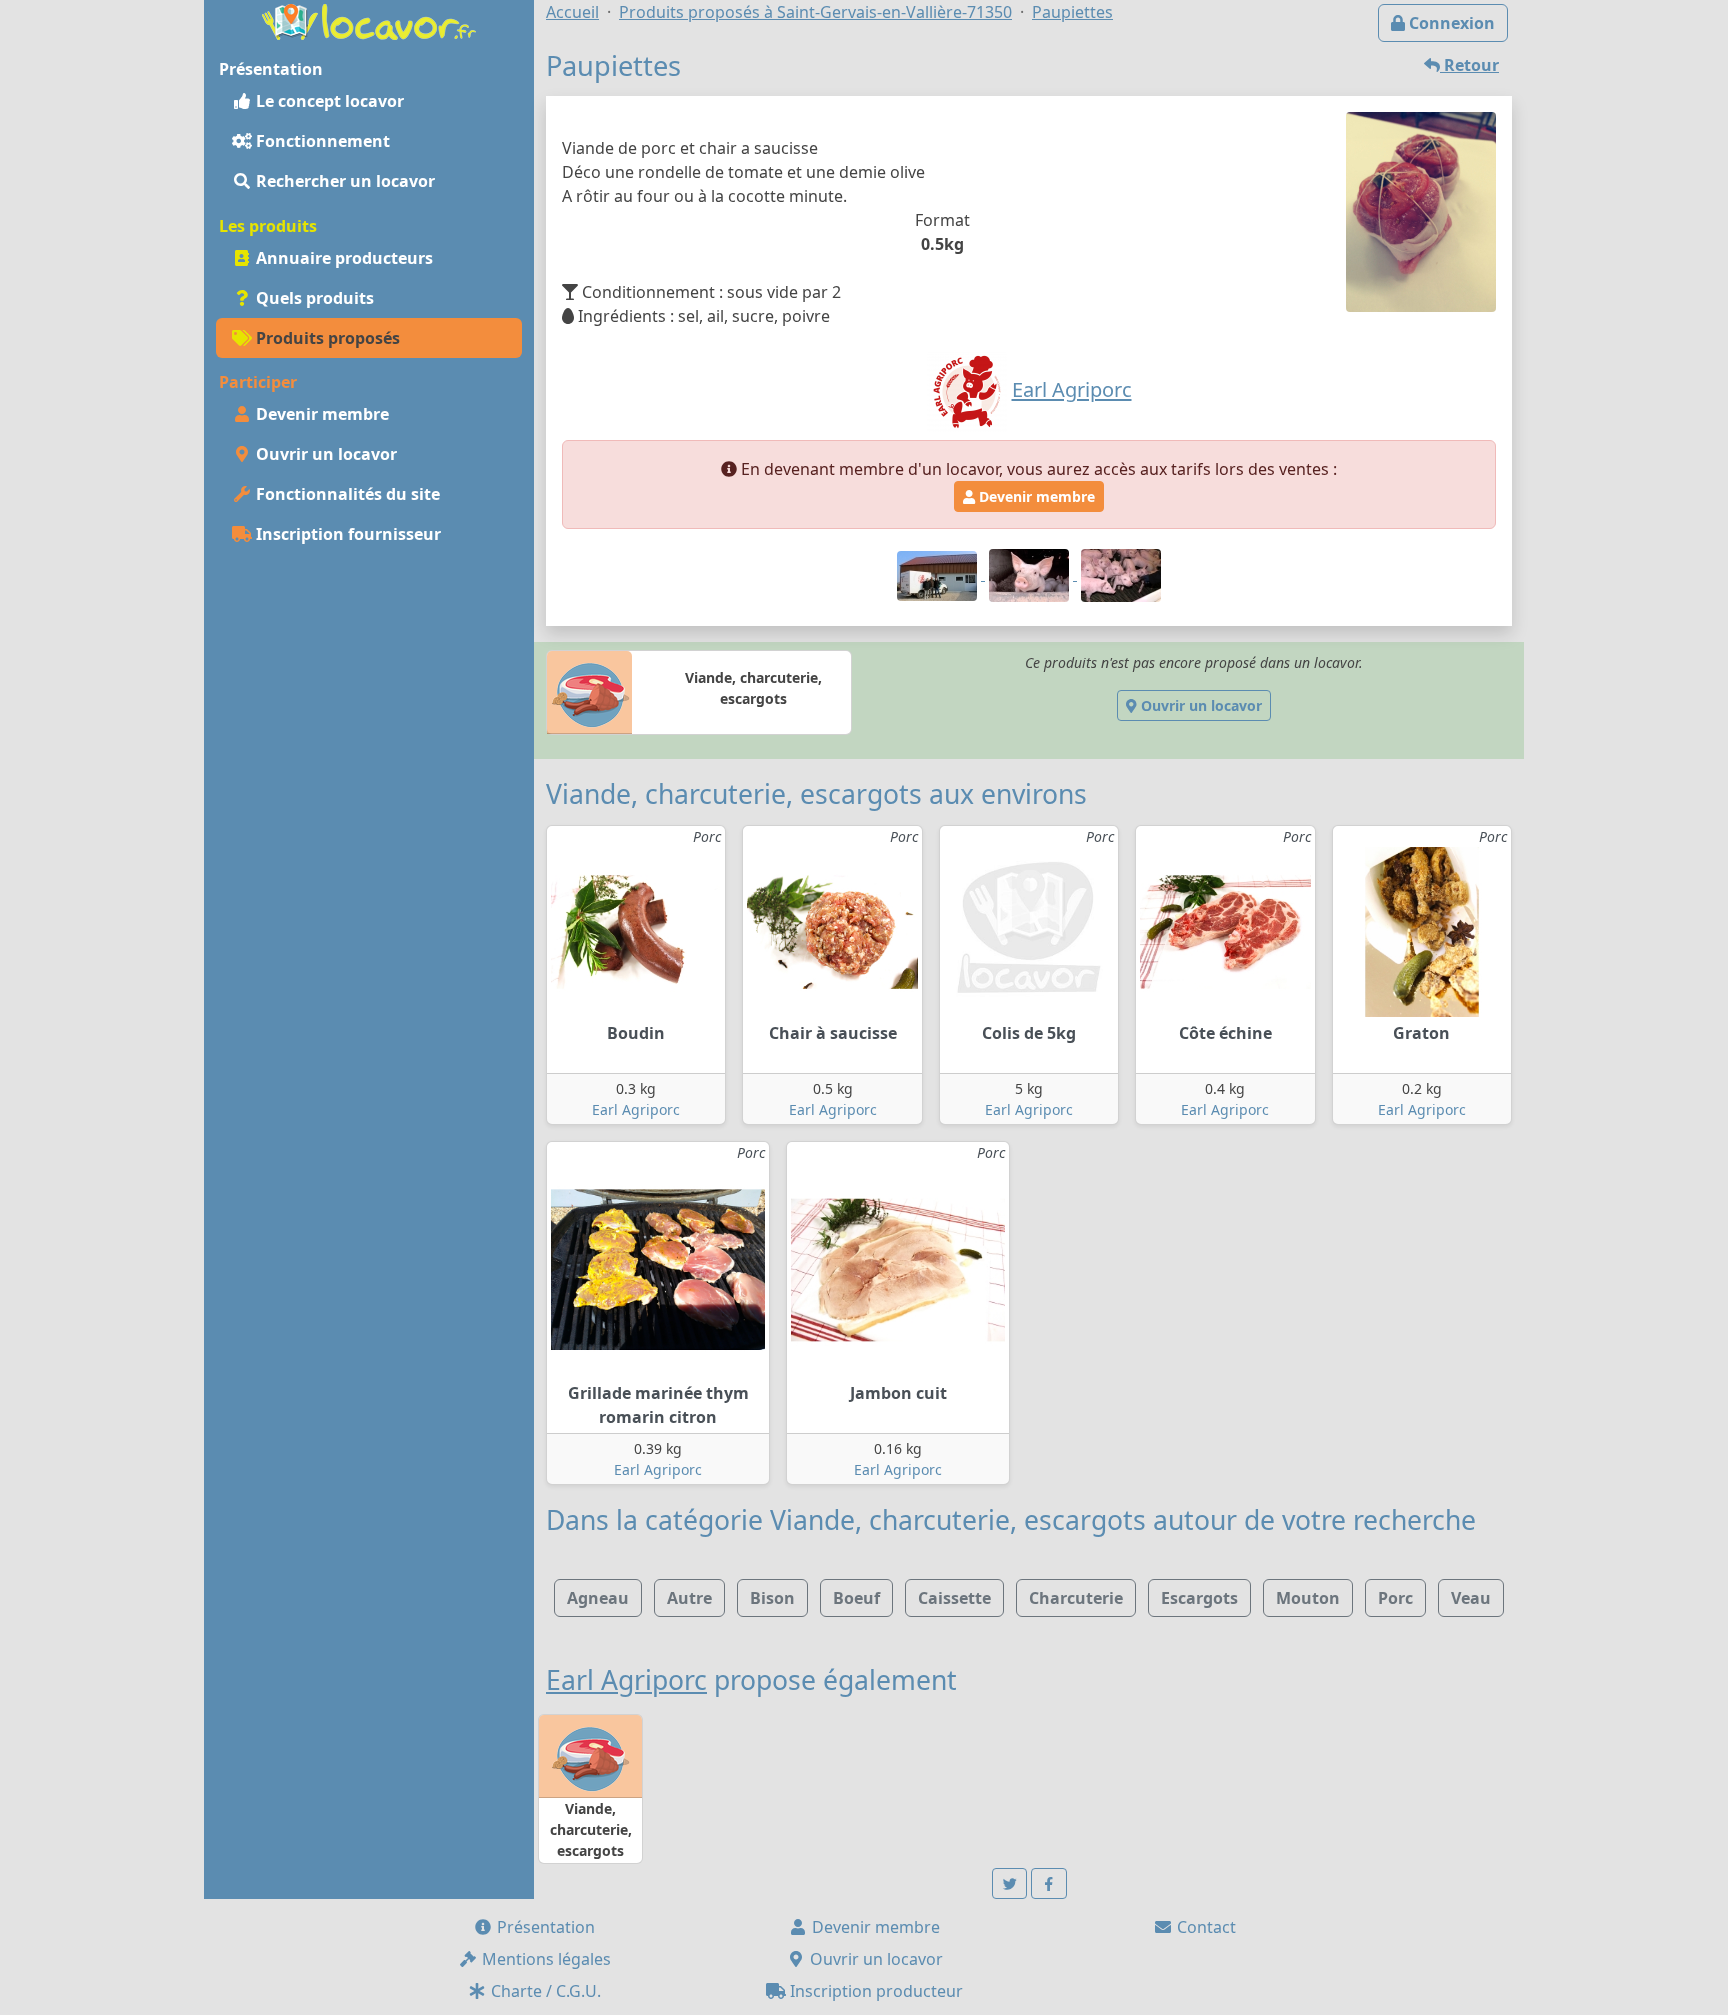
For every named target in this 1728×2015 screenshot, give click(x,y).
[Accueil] (369, 20)
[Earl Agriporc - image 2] (1031, 574)
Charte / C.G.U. (544, 1991)
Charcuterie (1076, 1598)
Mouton (1308, 1598)
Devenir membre (320, 414)
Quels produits (313, 298)
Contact (1204, 1927)
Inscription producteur (874, 1991)
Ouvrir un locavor (324, 454)
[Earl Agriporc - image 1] (939, 574)
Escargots (1199, 1598)
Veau (1471, 1598)
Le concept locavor (328, 101)
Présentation (544, 1927)
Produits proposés (326, 338)
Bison (772, 1598)
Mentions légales (544, 1959)
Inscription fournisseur (346, 534)
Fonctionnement (321, 141)
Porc (1395, 1598)
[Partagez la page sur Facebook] (1049, 1883)
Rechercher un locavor (343, 181)
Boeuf (856, 1598)
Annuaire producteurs (342, 258)
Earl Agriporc (636, 1109)
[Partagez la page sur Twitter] (1010, 1883)
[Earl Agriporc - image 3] (1121, 574)
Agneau (598, 1598)
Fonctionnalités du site (346, 494)
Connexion (1450, 23)
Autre (689, 1598)
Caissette (954, 1598)
